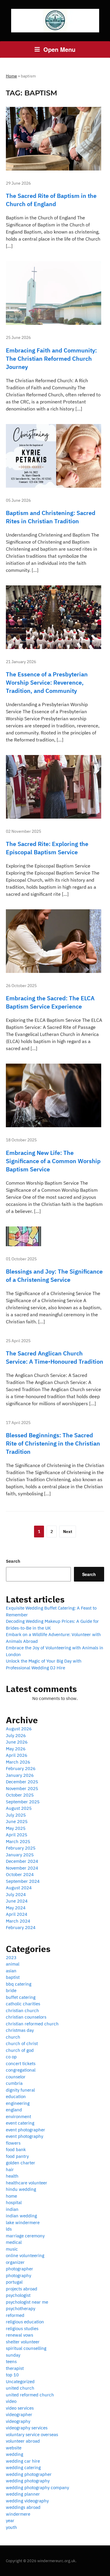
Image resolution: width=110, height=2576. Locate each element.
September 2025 (23, 1802)
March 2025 (18, 1841)
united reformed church (30, 2395)
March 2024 (18, 1921)
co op (11, 2057)
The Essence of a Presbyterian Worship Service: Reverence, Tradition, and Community (47, 682)
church (13, 2037)
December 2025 (22, 1782)
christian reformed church (32, 2024)
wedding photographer (29, 2474)
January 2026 (20, 1775)
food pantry (17, 2156)
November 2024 (22, 1868)
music (12, 2249)
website (14, 2448)
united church (20, 2388)
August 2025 (19, 1808)
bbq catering (19, 1984)
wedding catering (23, 2467)
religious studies (22, 2329)
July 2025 (16, 1815)
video (11, 2401)
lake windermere (23, 2222)
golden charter (21, 2163)
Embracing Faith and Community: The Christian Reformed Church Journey (51, 359)
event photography (24, 2136)
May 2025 (16, 1828)
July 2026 (16, 1735)
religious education (25, 2322)
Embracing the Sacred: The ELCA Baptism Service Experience (50, 1002)
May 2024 (16, 1908)
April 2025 (17, 1835)
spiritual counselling (26, 2348)
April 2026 (17, 1755)
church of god (20, 2050)
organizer (15, 2262)
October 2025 (20, 1795)
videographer (19, 2414)
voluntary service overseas (32, 2435)
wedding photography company (37, 2488)
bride (11, 1990)
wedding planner (23, 2494)
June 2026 (17, 1742)
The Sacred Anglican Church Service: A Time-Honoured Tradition (55, 1357)
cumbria (14, 2083)
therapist (15, 2368)
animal (13, 1964)
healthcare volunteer (27, 2183)
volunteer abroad (23, 2441)
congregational (21, 2070)
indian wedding (21, 2216)
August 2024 (19, 1888)
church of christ (22, 2043)
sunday (13, 2355)
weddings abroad (23, 2507)
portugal (14, 2282)
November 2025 (22, 1788)
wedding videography (27, 2501)
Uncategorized (20, 2382)
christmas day (20, 2030)
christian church (22, 2010)
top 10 (12, 2375)
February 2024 (21, 1927)
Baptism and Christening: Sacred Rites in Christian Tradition (51, 517)
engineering (18, 2103)
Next (68, 1532)
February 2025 (21, 1848)
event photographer (26, 2130)
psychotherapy (21, 2308)
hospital (14, 2202)
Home (11, 76)
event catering (20, 2123)
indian (12, 2209)
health (12, 2176)
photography (18, 2275)
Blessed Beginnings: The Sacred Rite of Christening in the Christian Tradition (53, 1443)
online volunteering (25, 2255)
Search (13, 1561)
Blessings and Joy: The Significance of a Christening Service (54, 1275)
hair (10, 2169)
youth (11, 2527)
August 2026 (19, 1729)
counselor (16, 2077)
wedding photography (28, 2481)
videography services (27, 2428)
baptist (13, 1977)
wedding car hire (23, 2461)
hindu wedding (21, 2189)
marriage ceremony (25, 2236)
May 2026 (16, 1749)
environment (18, 2116)
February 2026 (21, 1768)
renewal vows (20, 2335)
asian (11, 1971)
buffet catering (21, 1997)
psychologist (18, 2295)
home (11, 2196)
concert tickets (21, 2063)
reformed (15, 2315)
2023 (11, 1957)
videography (18, 2421)
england (14, 2110)
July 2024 (16, 1894)
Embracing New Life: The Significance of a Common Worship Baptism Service (53, 1161)
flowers (13, 2143)
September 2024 (23, 1881)
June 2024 (17, 1901)
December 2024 (22, 1861)
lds (9, 2229)
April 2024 (17, 1914)
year (10, 2520)
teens (11, 2361)
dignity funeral (20, 2090)
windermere (18, 2514)
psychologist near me (27, 2302)
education (16, 2096)
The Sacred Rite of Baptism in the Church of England (51, 200)
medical (14, 2242)
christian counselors (26, 2017)
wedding (15, 2454)
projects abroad (22, 2289)
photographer (20, 2269)
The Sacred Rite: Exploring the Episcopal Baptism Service (47, 848)
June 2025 (17, 1821)
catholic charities (23, 2004)
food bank (16, 2149)
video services (20, 2408)
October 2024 (20, 1874)
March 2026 (18, 1762)
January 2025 (20, 1855)
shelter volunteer (23, 2342)
